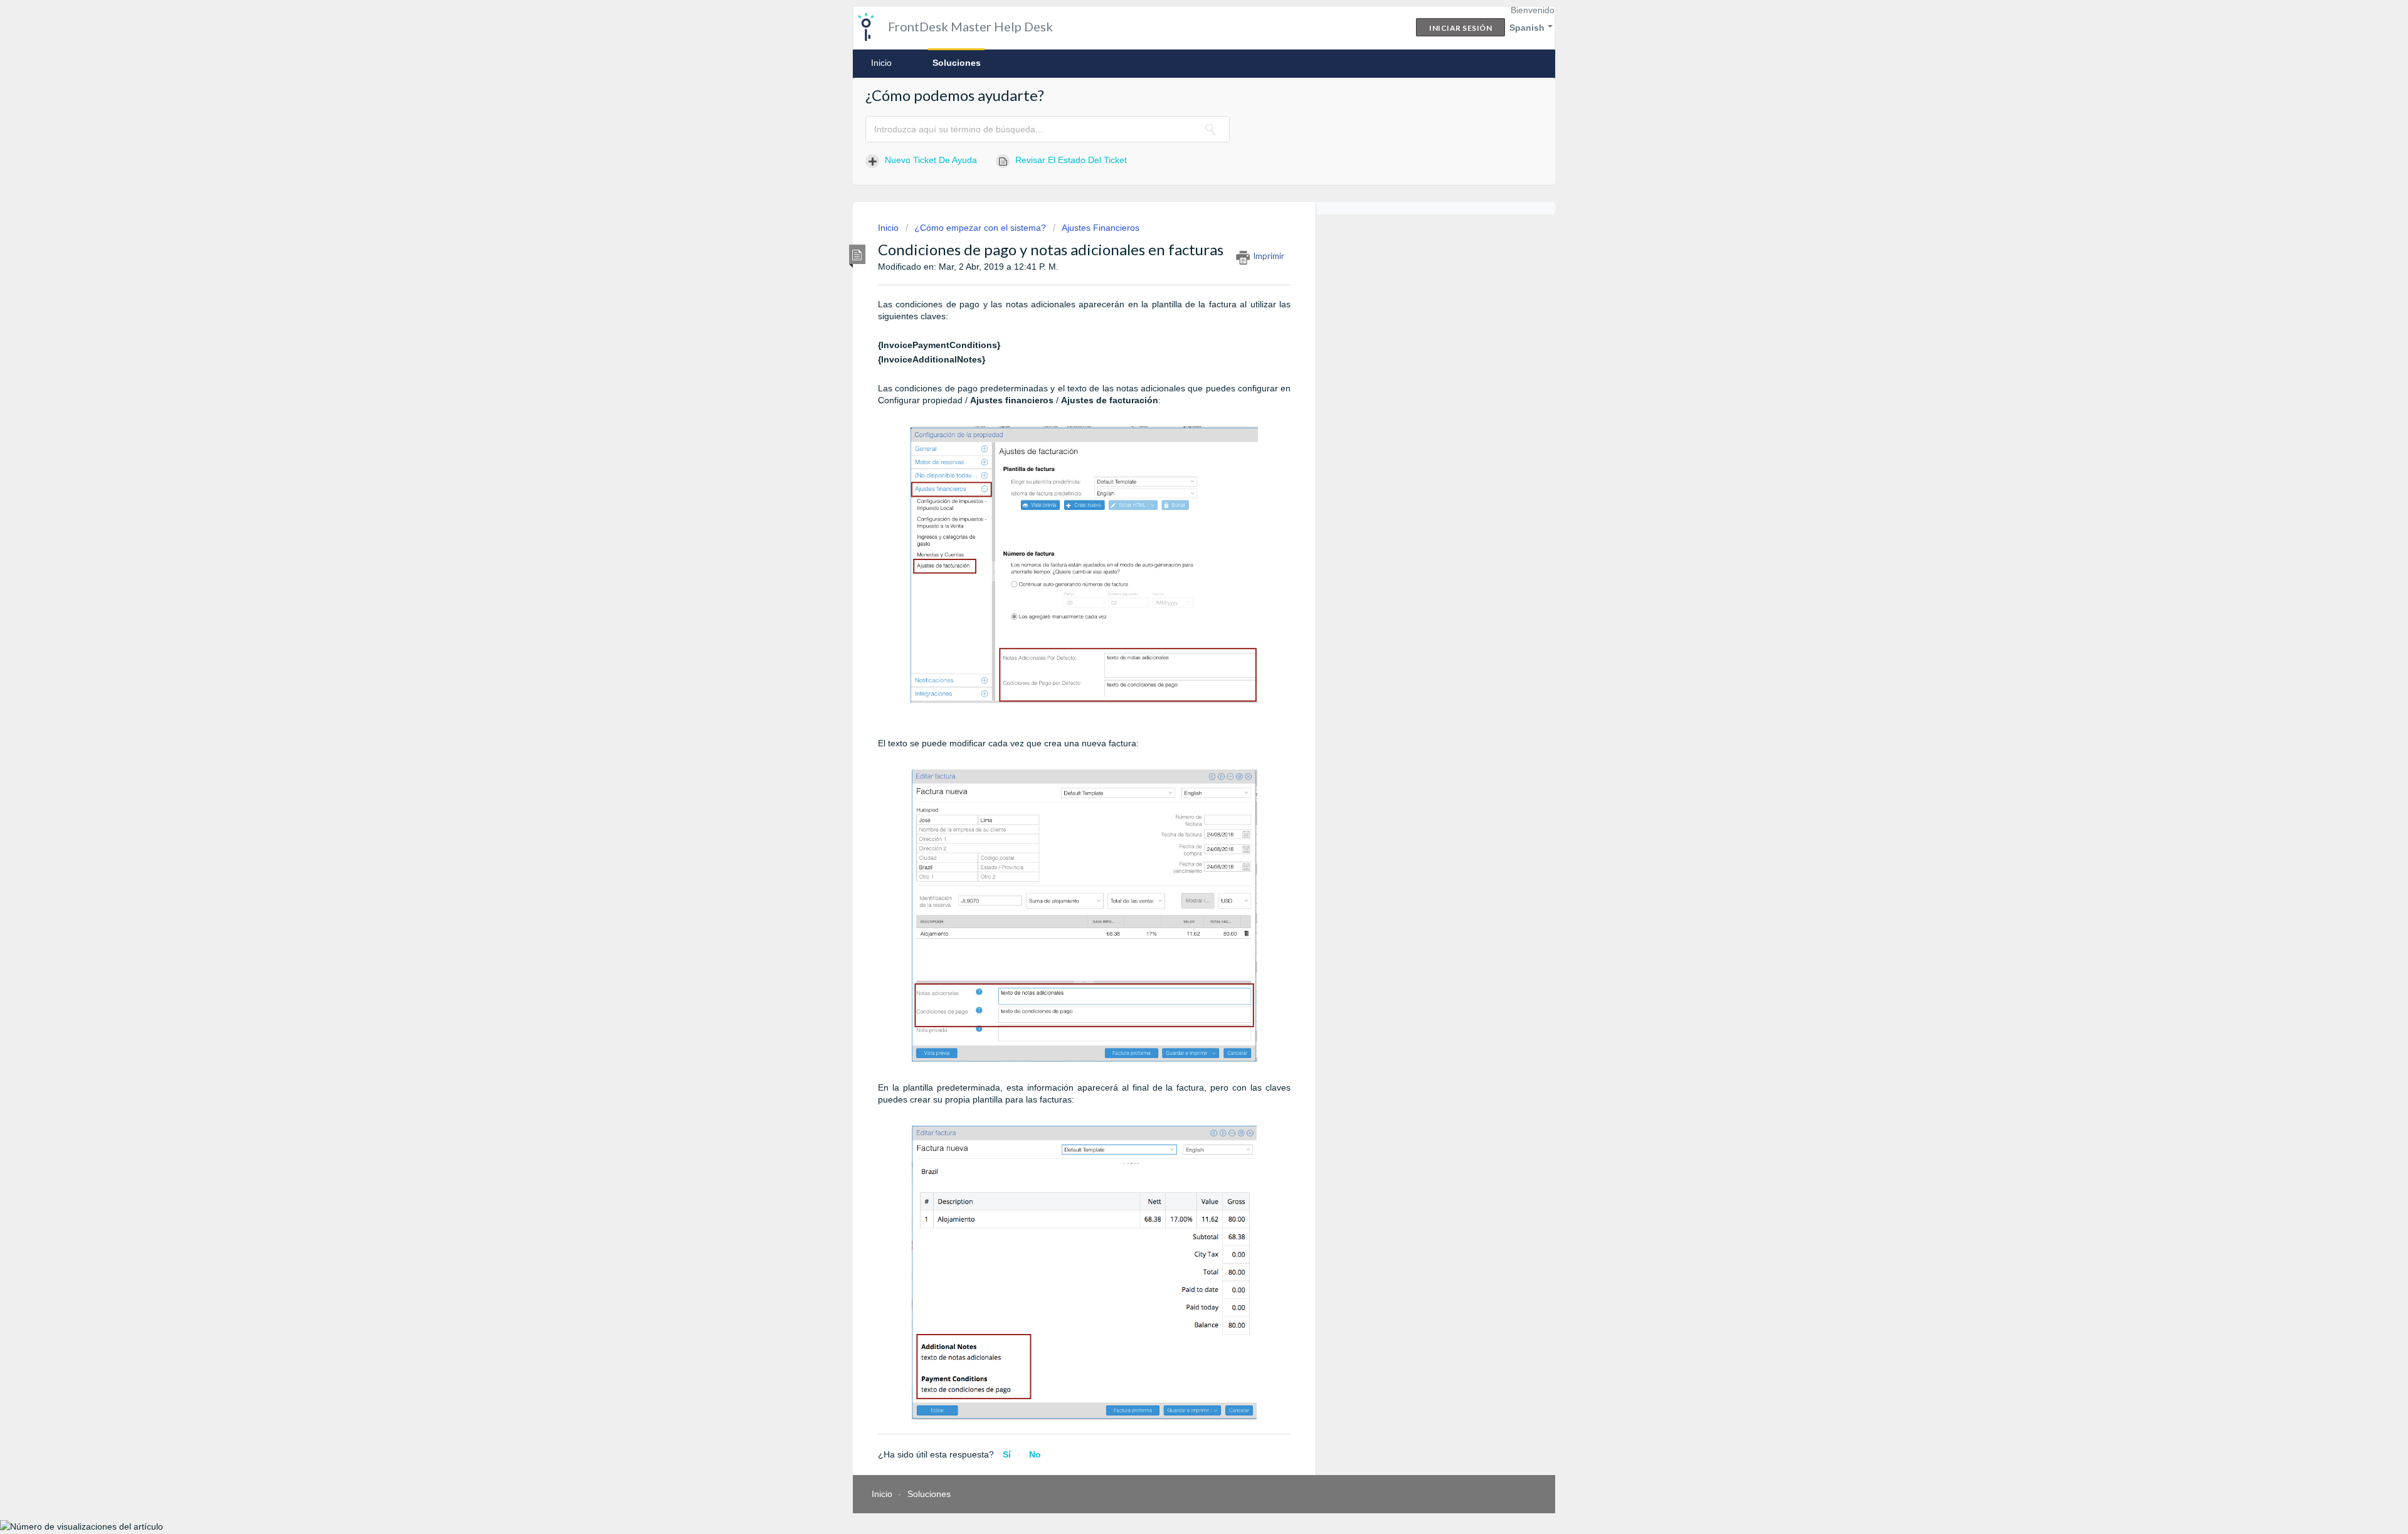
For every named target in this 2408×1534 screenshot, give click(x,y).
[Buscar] (1211, 129)
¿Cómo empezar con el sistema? (980, 228)
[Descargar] (1181, 619)
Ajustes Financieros (1101, 228)
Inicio (881, 63)
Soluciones (957, 63)
